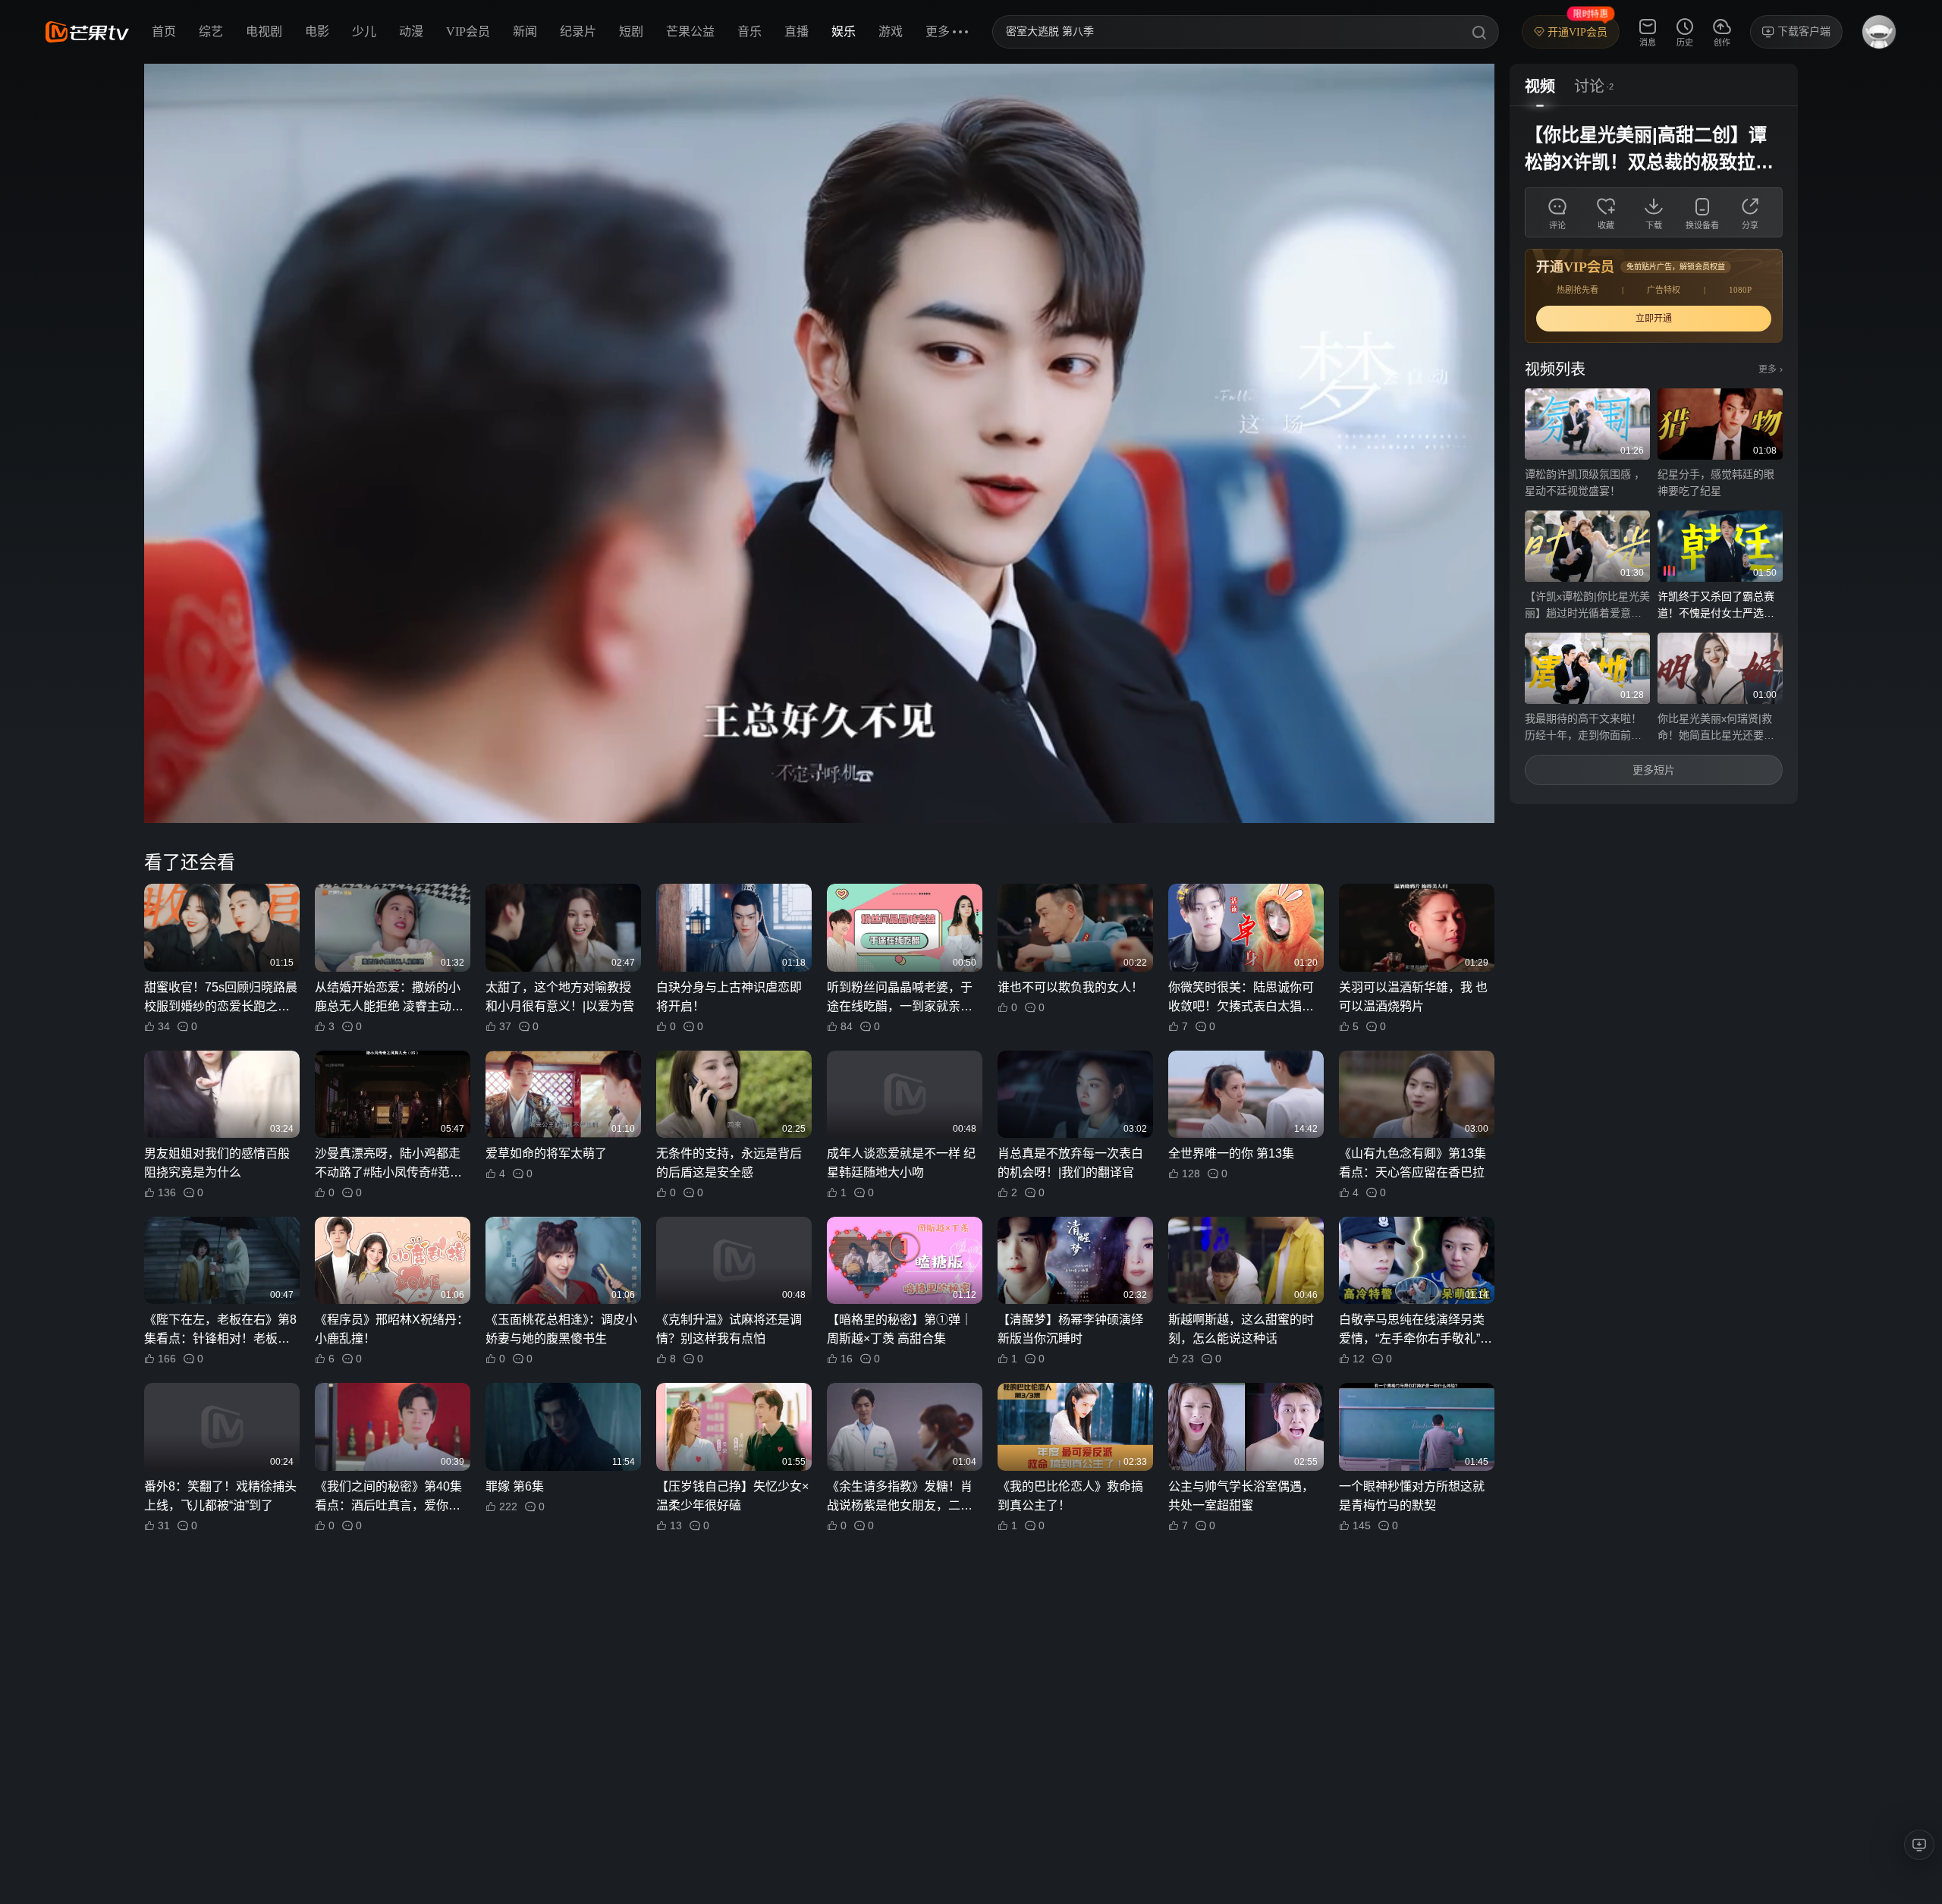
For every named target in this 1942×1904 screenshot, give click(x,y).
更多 (1771, 369)
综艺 (211, 31)
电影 (317, 31)
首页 (164, 31)
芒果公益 (690, 31)
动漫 (411, 31)
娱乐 (844, 31)
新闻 (525, 31)
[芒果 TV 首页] (87, 32)
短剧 (631, 31)
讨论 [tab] (1589, 86)
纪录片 (578, 31)
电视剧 (264, 31)
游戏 (891, 31)
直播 (797, 31)
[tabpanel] (1654, 455)
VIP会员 (468, 31)
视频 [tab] (1540, 86)
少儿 (364, 31)
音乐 (749, 31)
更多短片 (1654, 770)
